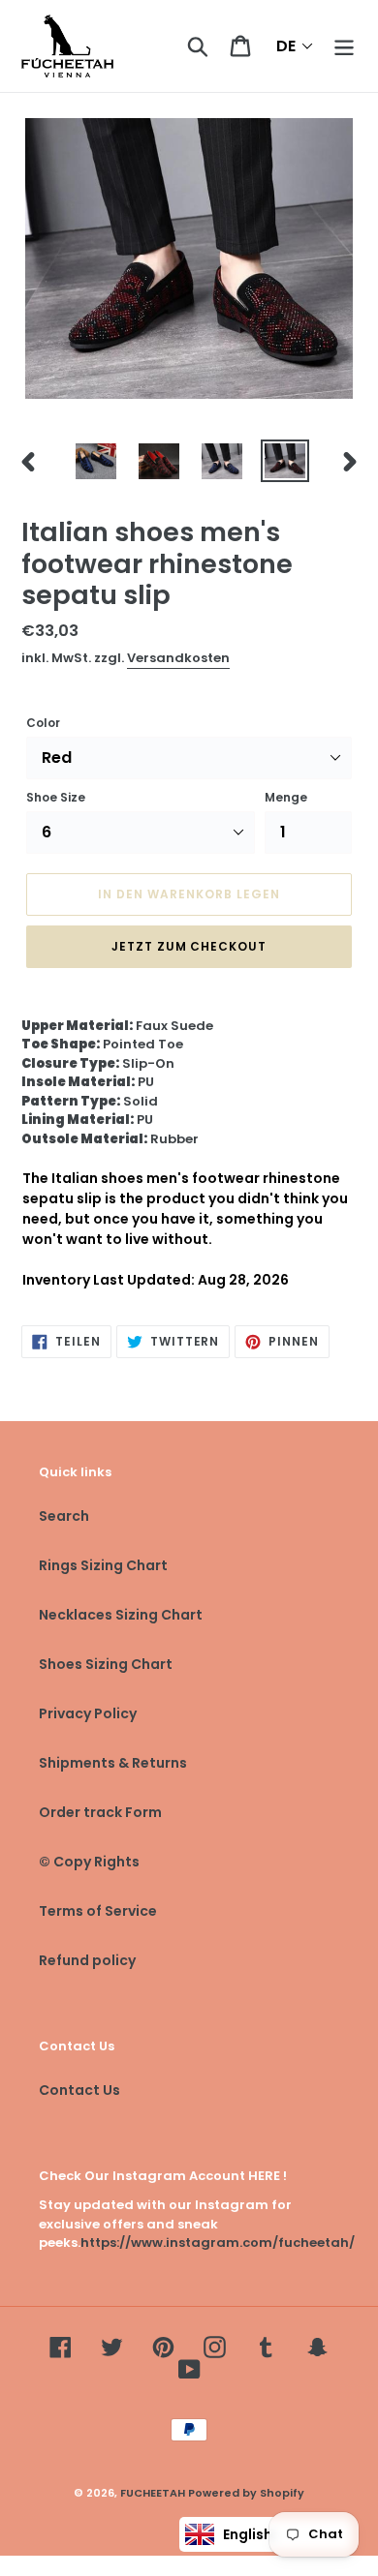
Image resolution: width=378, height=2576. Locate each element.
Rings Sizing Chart (103, 1565)
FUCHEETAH (153, 2493)
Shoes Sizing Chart (106, 1664)
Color (43, 723)
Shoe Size (56, 797)
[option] (96, 461)
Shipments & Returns (113, 1763)
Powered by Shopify (246, 2493)
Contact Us (79, 2090)
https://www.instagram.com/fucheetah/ (218, 2243)
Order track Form (100, 1812)
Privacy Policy (88, 1713)
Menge (286, 797)
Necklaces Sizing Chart (121, 1615)
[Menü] (344, 46)
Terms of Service (98, 1911)
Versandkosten (178, 658)
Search (64, 1516)
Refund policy (87, 1960)
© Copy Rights (89, 1862)
